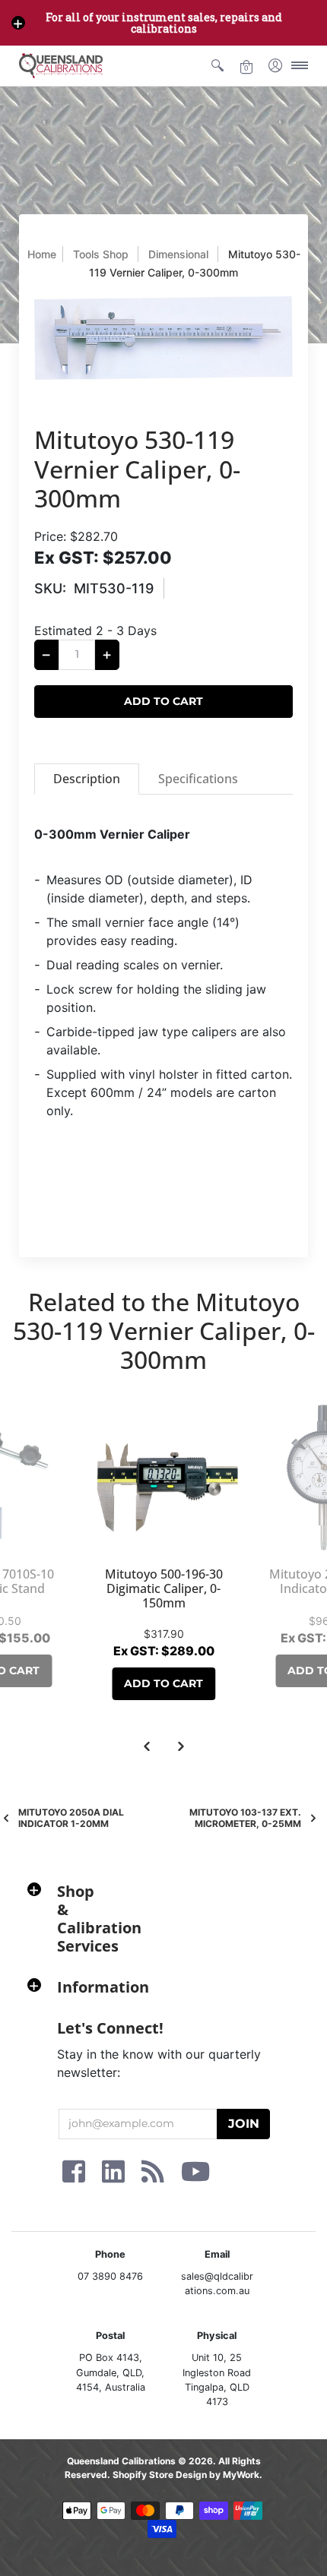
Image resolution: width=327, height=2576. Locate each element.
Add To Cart (163, 1683)
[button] (18, 23)
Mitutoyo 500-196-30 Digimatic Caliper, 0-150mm (164, 1588)
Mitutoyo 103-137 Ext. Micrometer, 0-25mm (245, 1818)
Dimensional (178, 254)
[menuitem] (217, 66)
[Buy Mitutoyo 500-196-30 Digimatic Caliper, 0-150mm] (164, 1478)
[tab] (87, 779)
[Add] (107, 655)
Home (42, 254)
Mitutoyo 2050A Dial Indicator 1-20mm (71, 1818)
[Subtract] (46, 655)
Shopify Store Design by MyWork (186, 2475)
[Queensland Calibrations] (61, 66)
